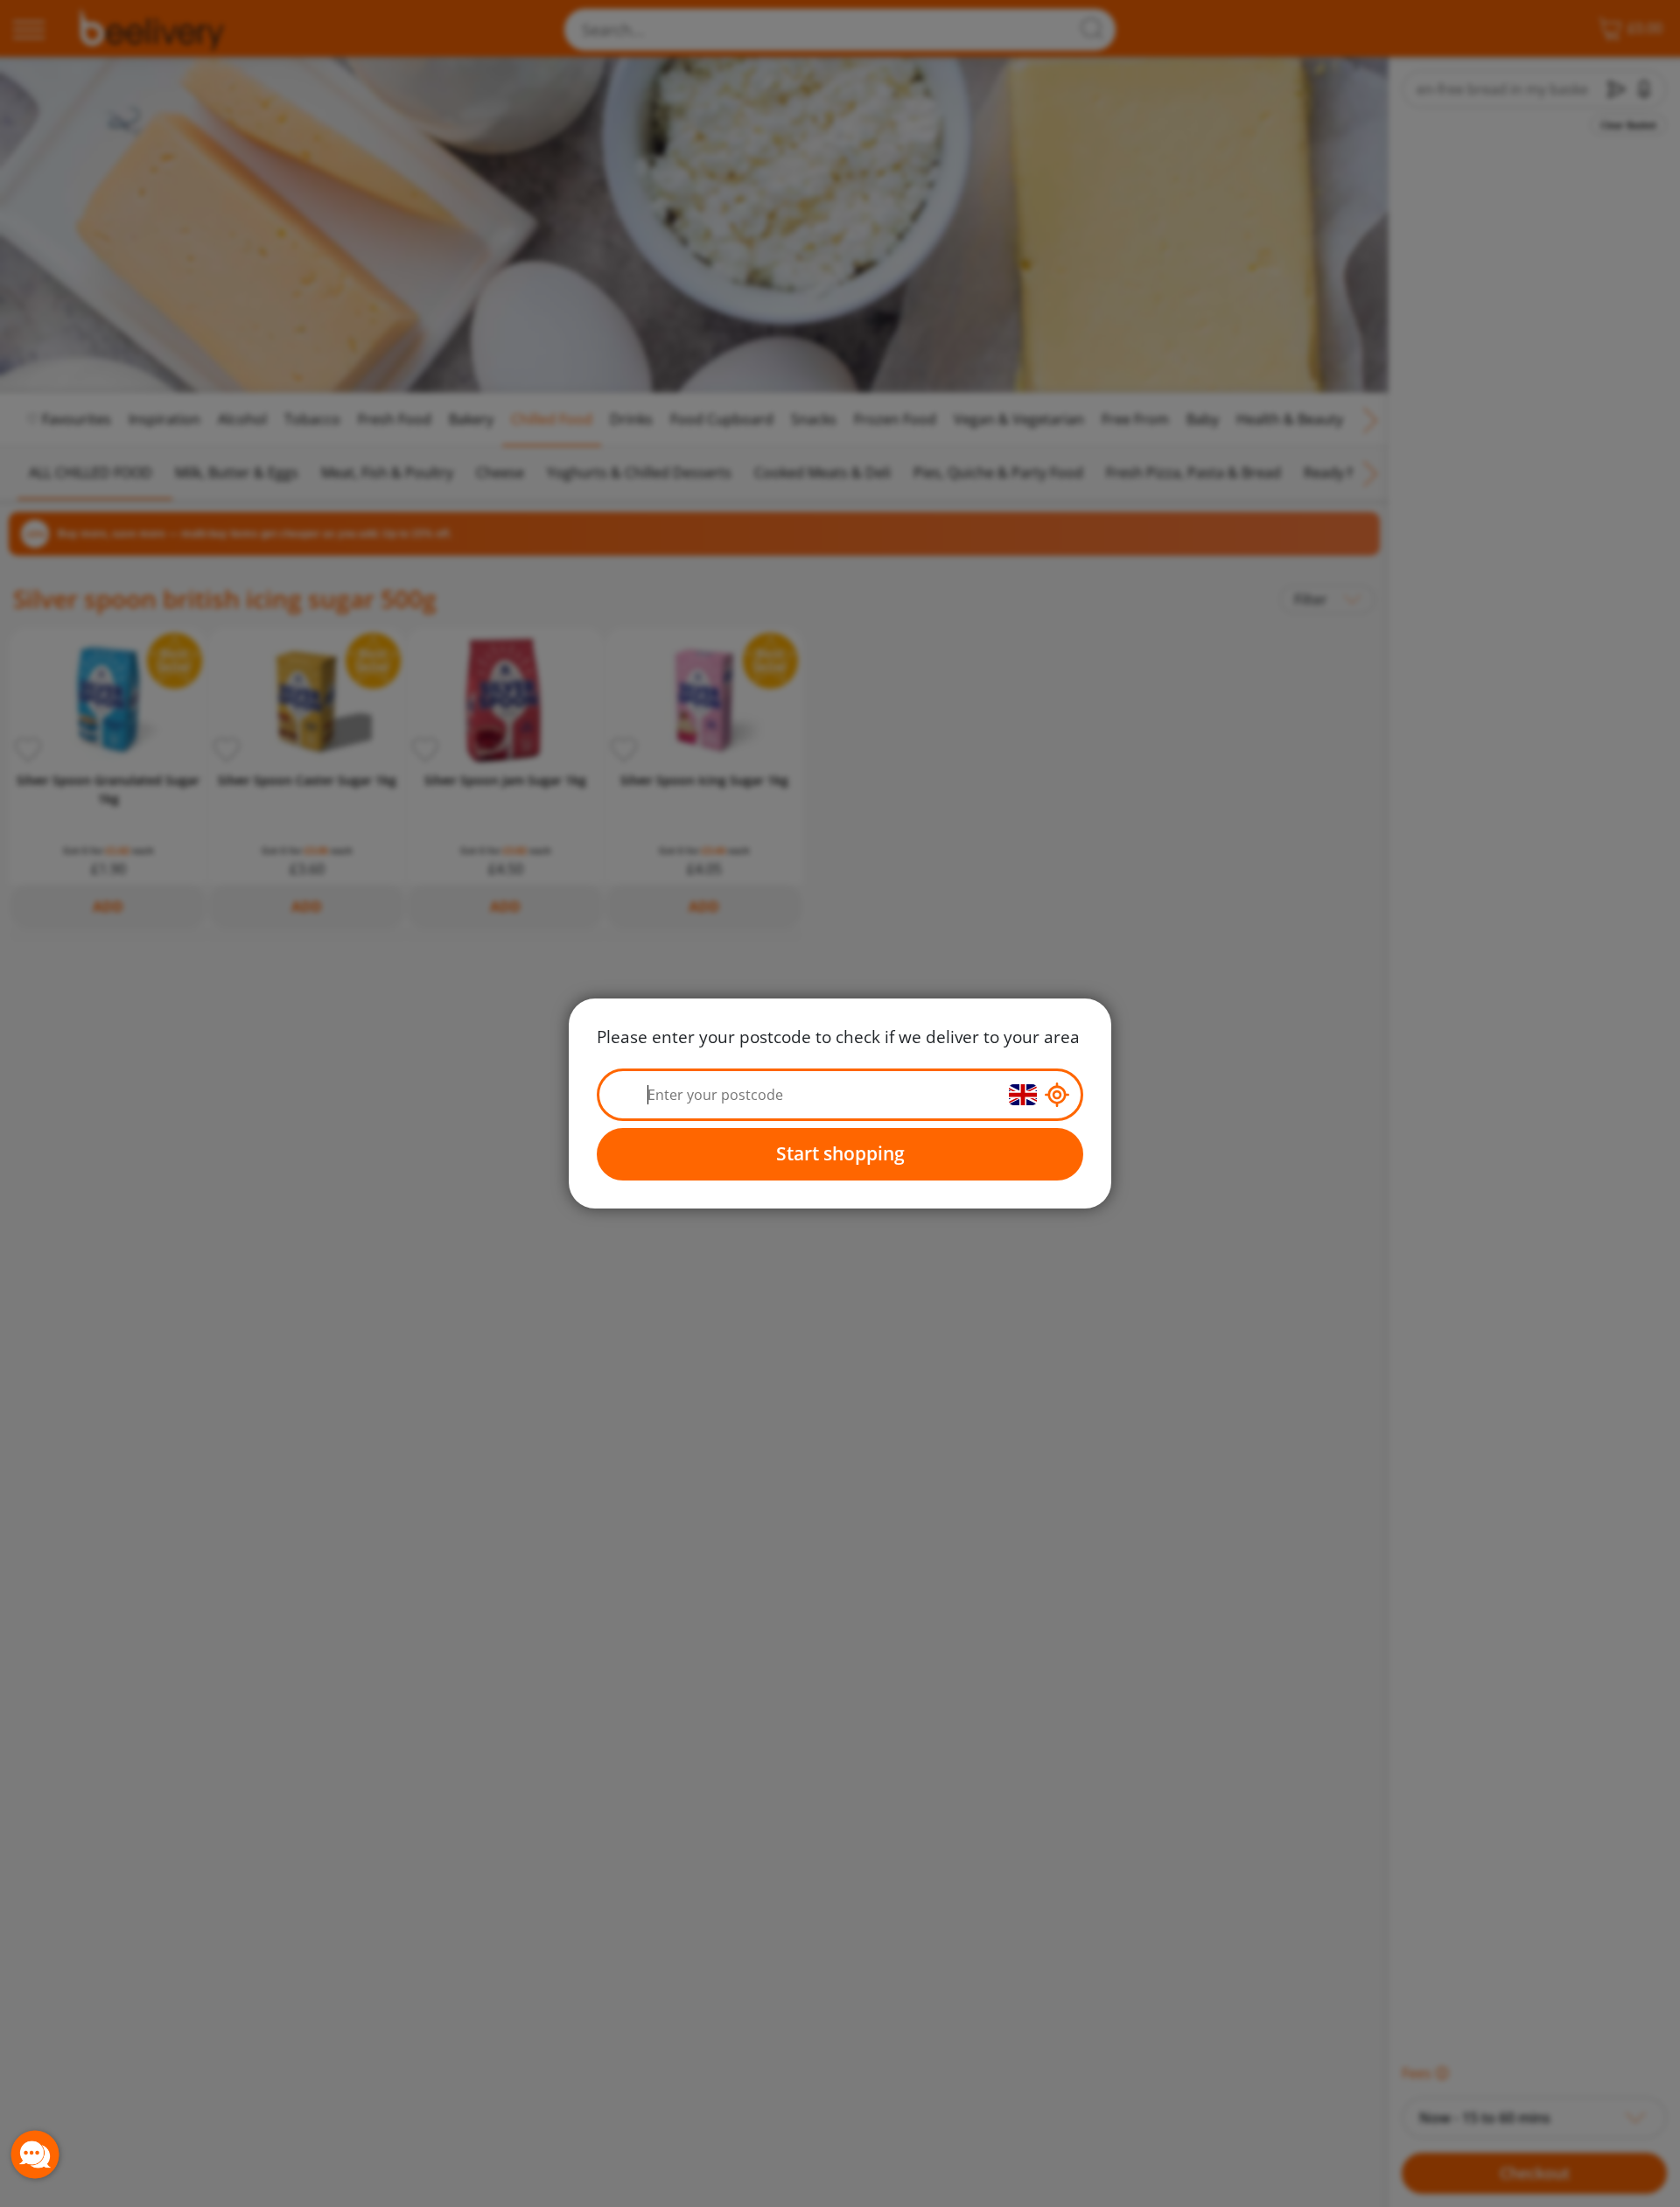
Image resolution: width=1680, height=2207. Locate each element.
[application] (35, 2154)
